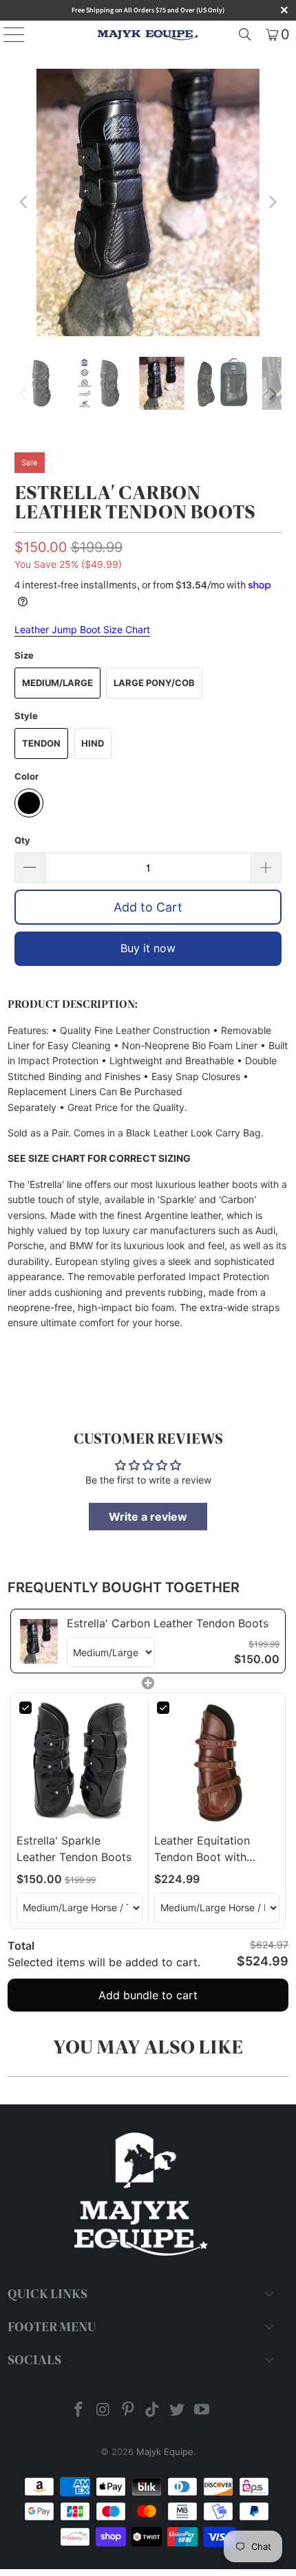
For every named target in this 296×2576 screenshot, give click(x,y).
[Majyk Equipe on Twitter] (178, 2411)
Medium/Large (57, 683)
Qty (22, 840)
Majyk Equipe (165, 2452)
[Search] (245, 34)
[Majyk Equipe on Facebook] (79, 2411)
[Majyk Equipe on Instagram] (104, 2411)
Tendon (41, 743)
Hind (93, 743)
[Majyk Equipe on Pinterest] (128, 2411)
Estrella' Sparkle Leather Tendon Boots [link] (74, 1849)
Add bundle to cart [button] (148, 1995)
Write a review (148, 1517)
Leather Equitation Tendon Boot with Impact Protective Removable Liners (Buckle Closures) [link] (202, 1849)
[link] (39, 1641)
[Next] (271, 202)
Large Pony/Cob (154, 683)
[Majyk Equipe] (148, 34)
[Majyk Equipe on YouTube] (202, 2411)
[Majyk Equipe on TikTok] (153, 2411)
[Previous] (25, 202)
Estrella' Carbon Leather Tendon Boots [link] (168, 1623)
